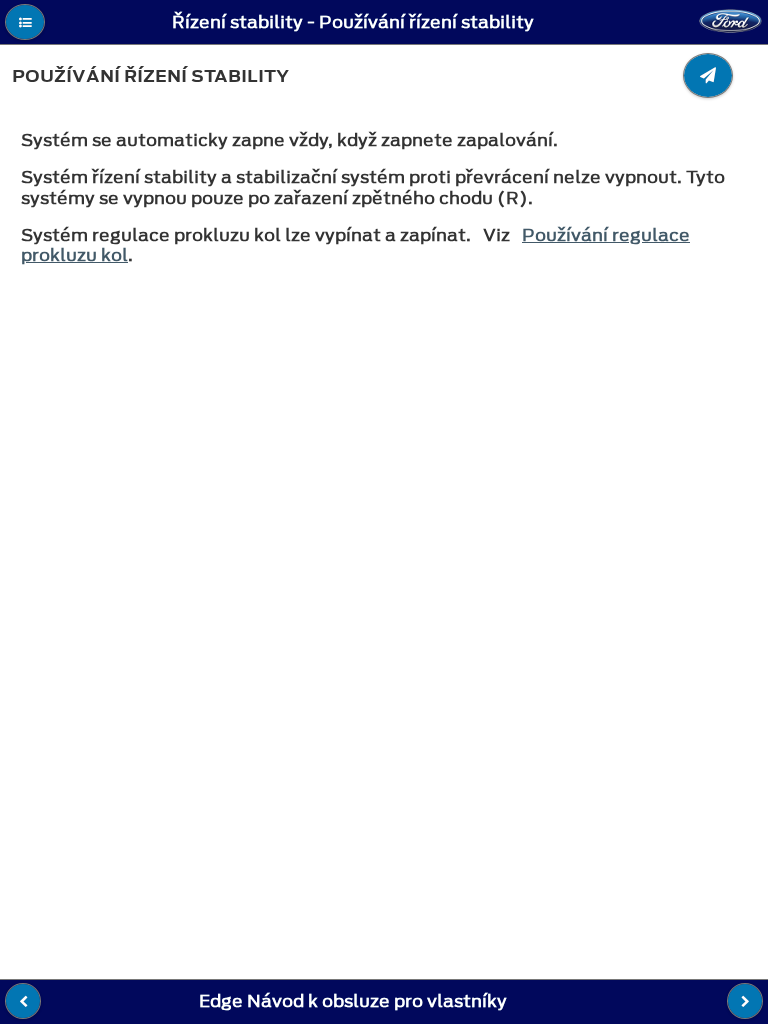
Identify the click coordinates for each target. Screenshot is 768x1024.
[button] (25, 22)
